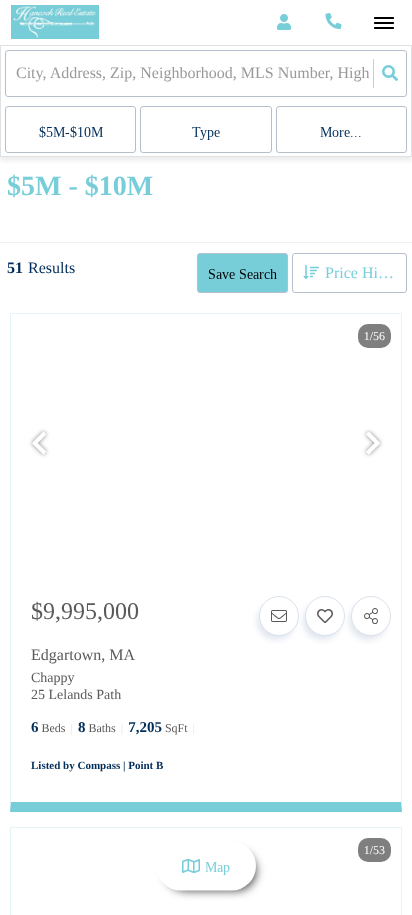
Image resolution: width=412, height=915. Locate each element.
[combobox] (18, 73)
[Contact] (279, 616)
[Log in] (283, 22)
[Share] (371, 616)
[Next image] (373, 444)
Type (206, 132)
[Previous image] (39, 444)
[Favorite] (325, 616)
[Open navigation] (383, 23)
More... (341, 132)
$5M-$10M (71, 132)
